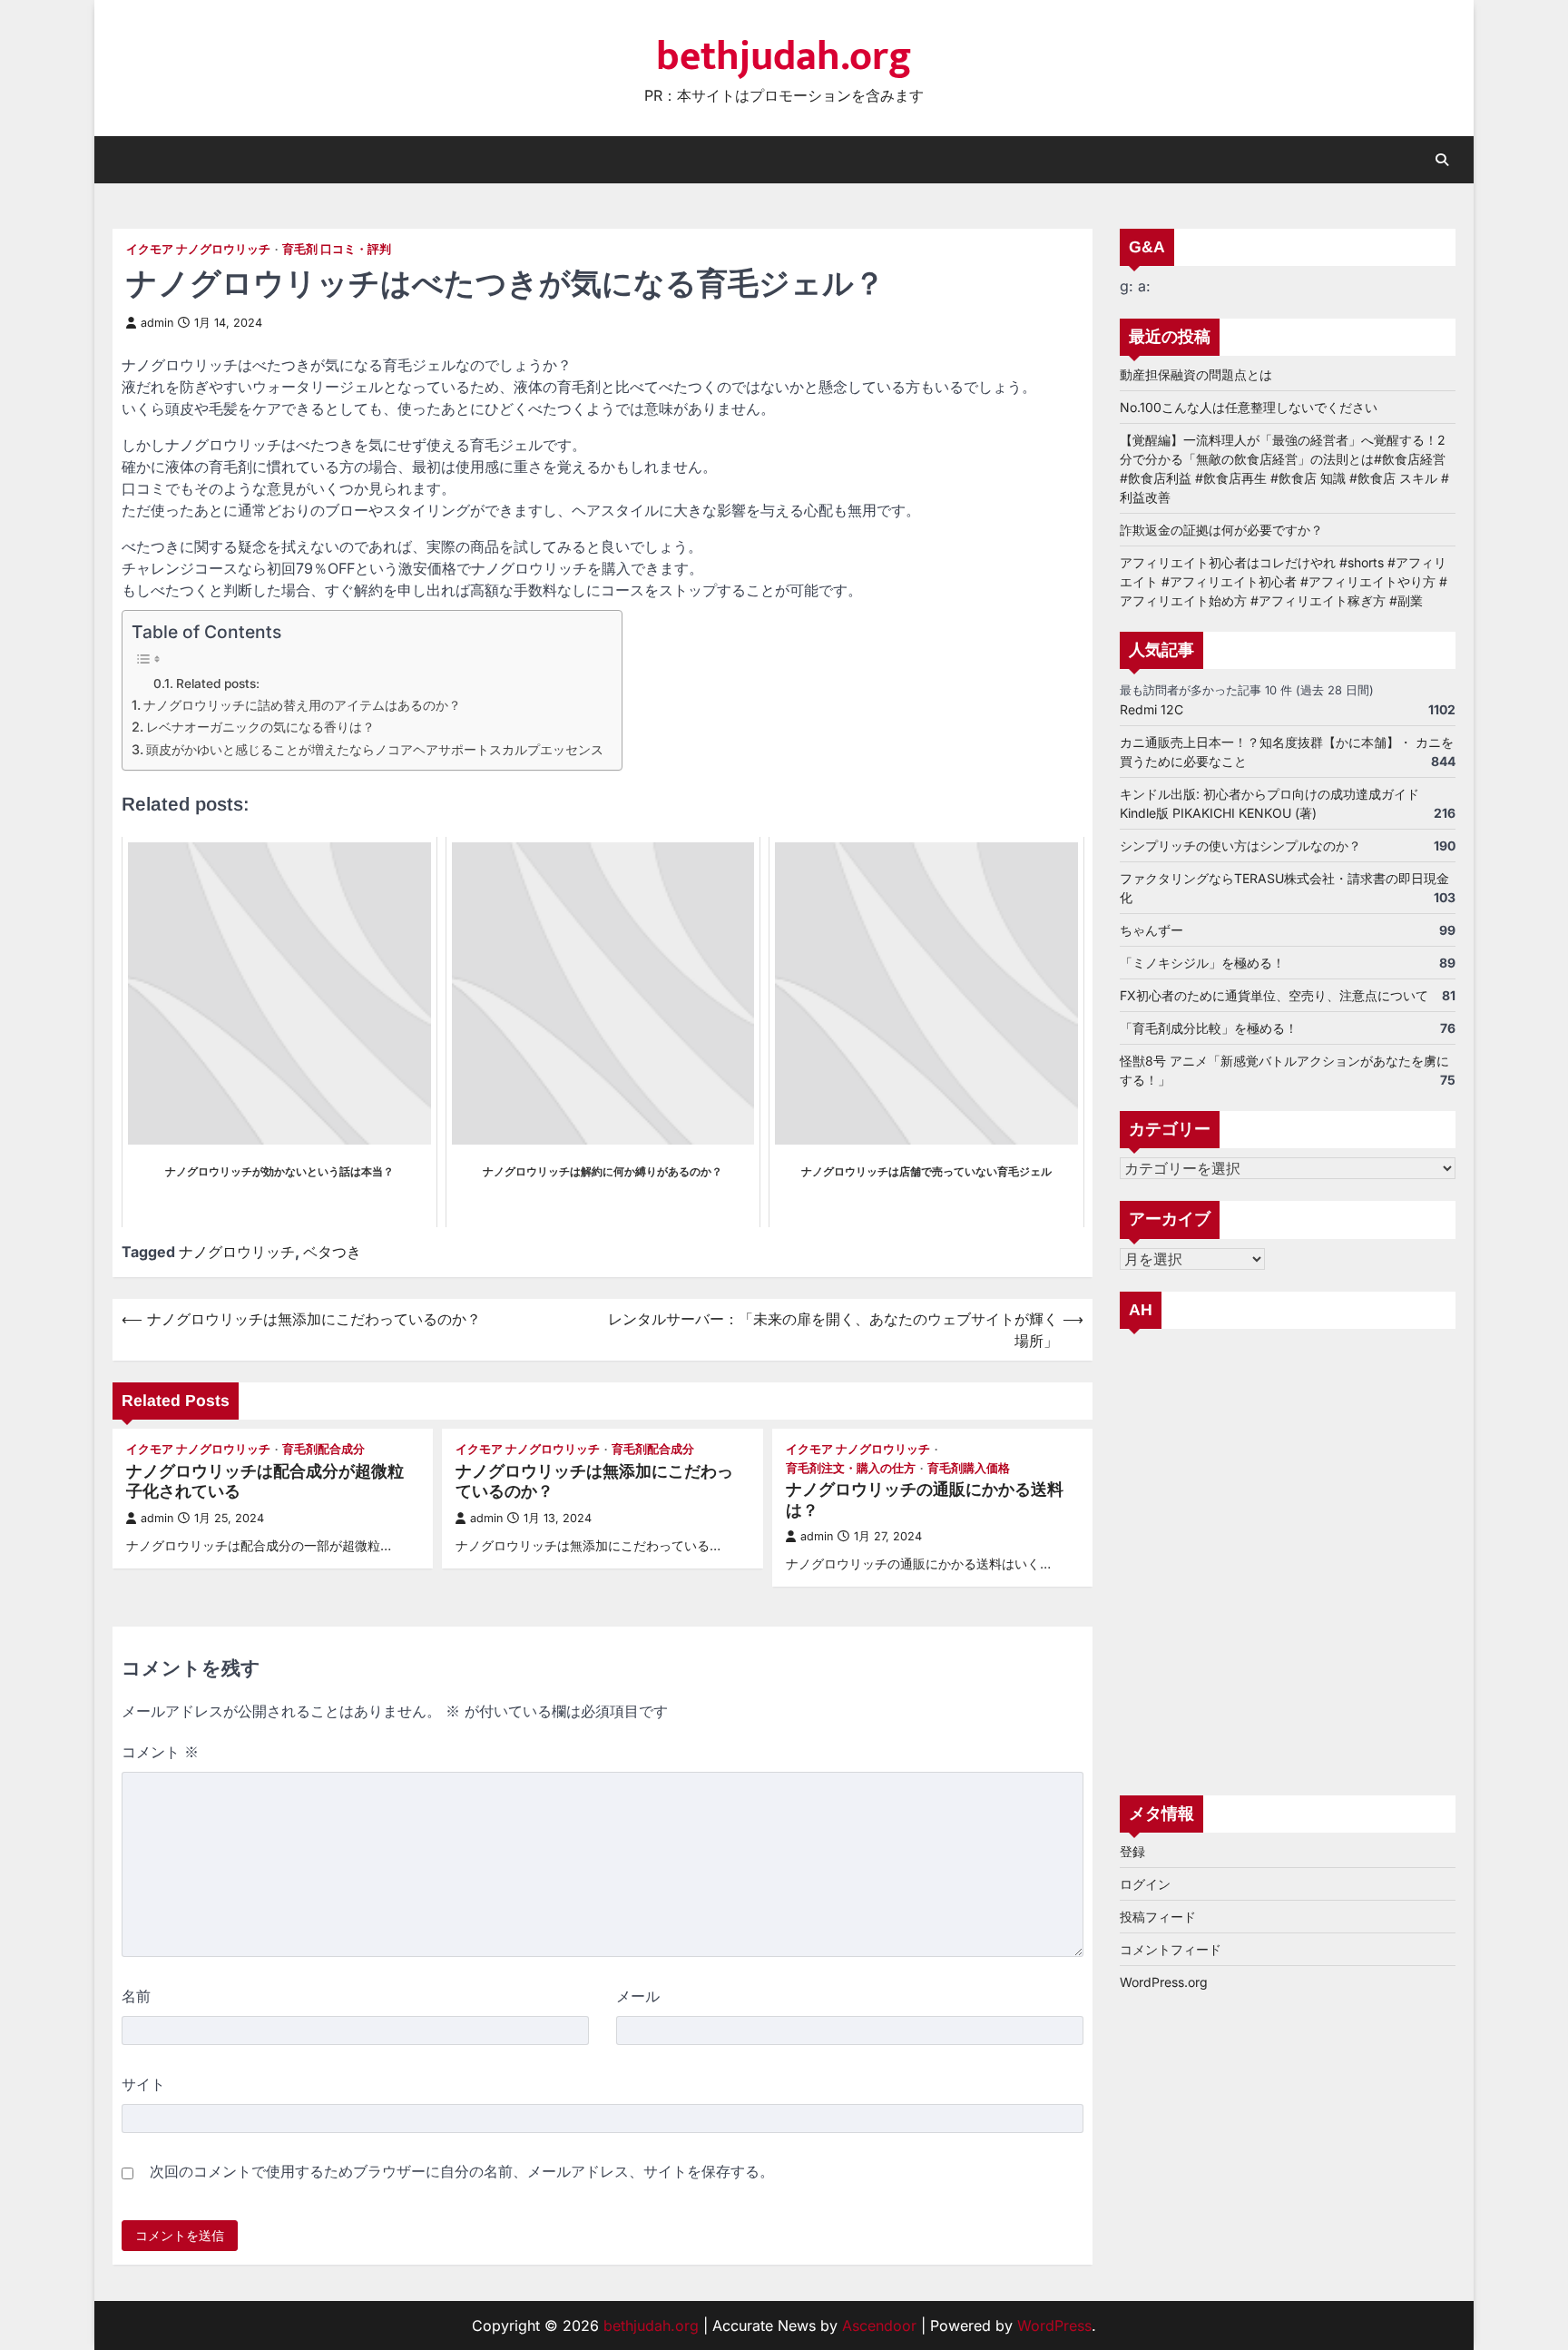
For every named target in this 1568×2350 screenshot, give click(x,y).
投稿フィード (1158, 1917)
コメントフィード (1171, 1949)
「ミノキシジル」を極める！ (1202, 963)
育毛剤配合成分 (323, 1449)
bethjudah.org (784, 57)
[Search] (1442, 160)
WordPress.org (1164, 1982)
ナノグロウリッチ (237, 1252)
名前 (136, 1996)
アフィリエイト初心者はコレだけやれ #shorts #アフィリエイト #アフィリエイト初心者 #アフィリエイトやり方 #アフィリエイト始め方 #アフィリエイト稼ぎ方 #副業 (1284, 581)
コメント (160, 1752)
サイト (143, 2084)
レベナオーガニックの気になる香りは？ (260, 727)
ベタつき (332, 1252)
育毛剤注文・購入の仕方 (851, 1468)
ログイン (1145, 1884)
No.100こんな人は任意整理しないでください (1249, 407)
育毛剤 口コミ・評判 (337, 249)
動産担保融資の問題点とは (1196, 374)
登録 (1132, 1851)
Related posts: (218, 683)
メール (638, 1996)
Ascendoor (879, 2325)
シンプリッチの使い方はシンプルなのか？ (1240, 846)
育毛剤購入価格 (969, 1468)
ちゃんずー (1151, 930)
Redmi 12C (1151, 709)
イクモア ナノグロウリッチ (198, 249)
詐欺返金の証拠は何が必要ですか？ (1221, 530)
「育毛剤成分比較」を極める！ (1209, 1028)
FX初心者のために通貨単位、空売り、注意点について (1274, 995)
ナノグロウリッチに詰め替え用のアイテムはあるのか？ (302, 705)
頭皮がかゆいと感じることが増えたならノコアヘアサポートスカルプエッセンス (375, 749)
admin (157, 323)
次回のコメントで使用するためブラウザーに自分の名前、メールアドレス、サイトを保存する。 (462, 2171)
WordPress (1054, 2325)
